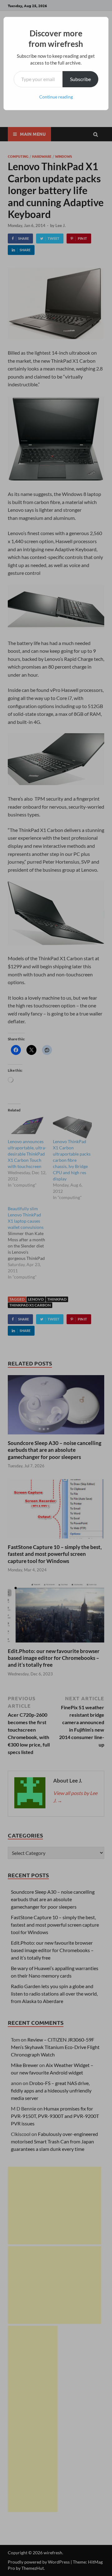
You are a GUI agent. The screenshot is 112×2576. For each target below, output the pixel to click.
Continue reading (56, 97)
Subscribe (80, 79)
